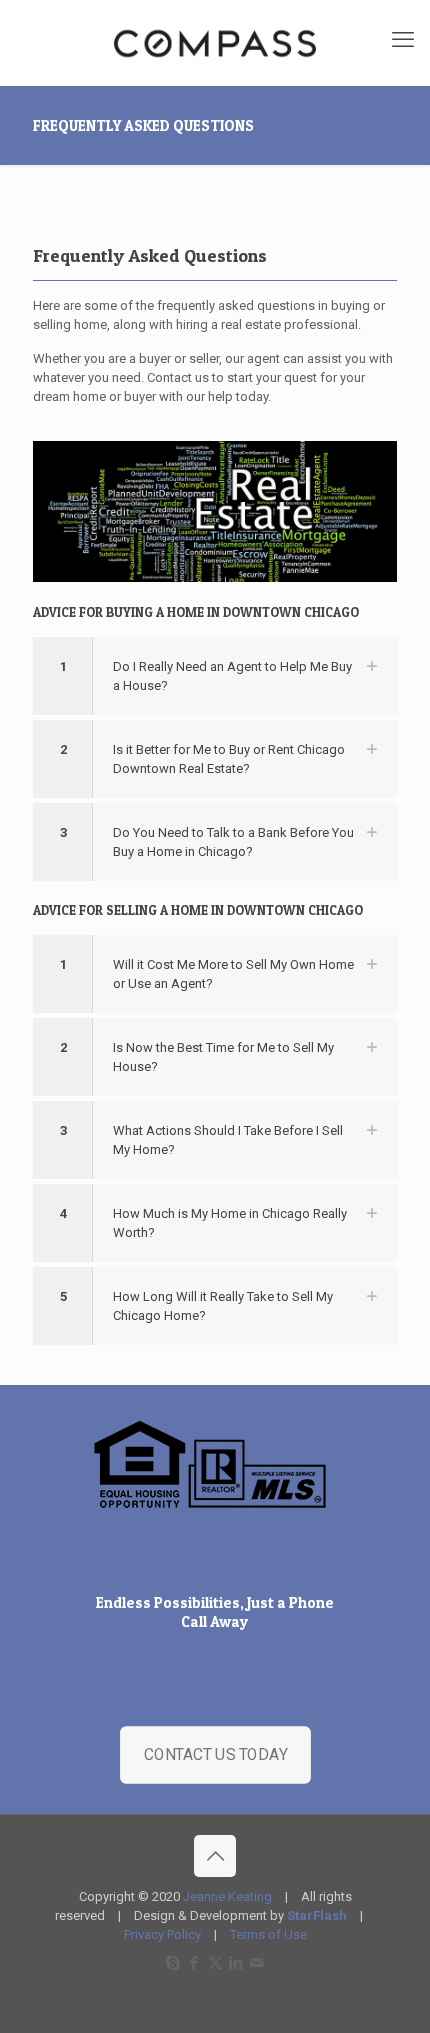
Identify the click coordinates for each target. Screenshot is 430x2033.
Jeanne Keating (227, 1896)
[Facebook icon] (194, 1963)
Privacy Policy (162, 1934)
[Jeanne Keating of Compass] (215, 42)
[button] (215, 676)
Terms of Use (268, 1934)
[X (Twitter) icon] (215, 1963)
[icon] (257, 1963)
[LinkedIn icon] (236, 1963)
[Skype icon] (173, 1963)
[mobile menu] (403, 40)
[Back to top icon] (215, 1856)
